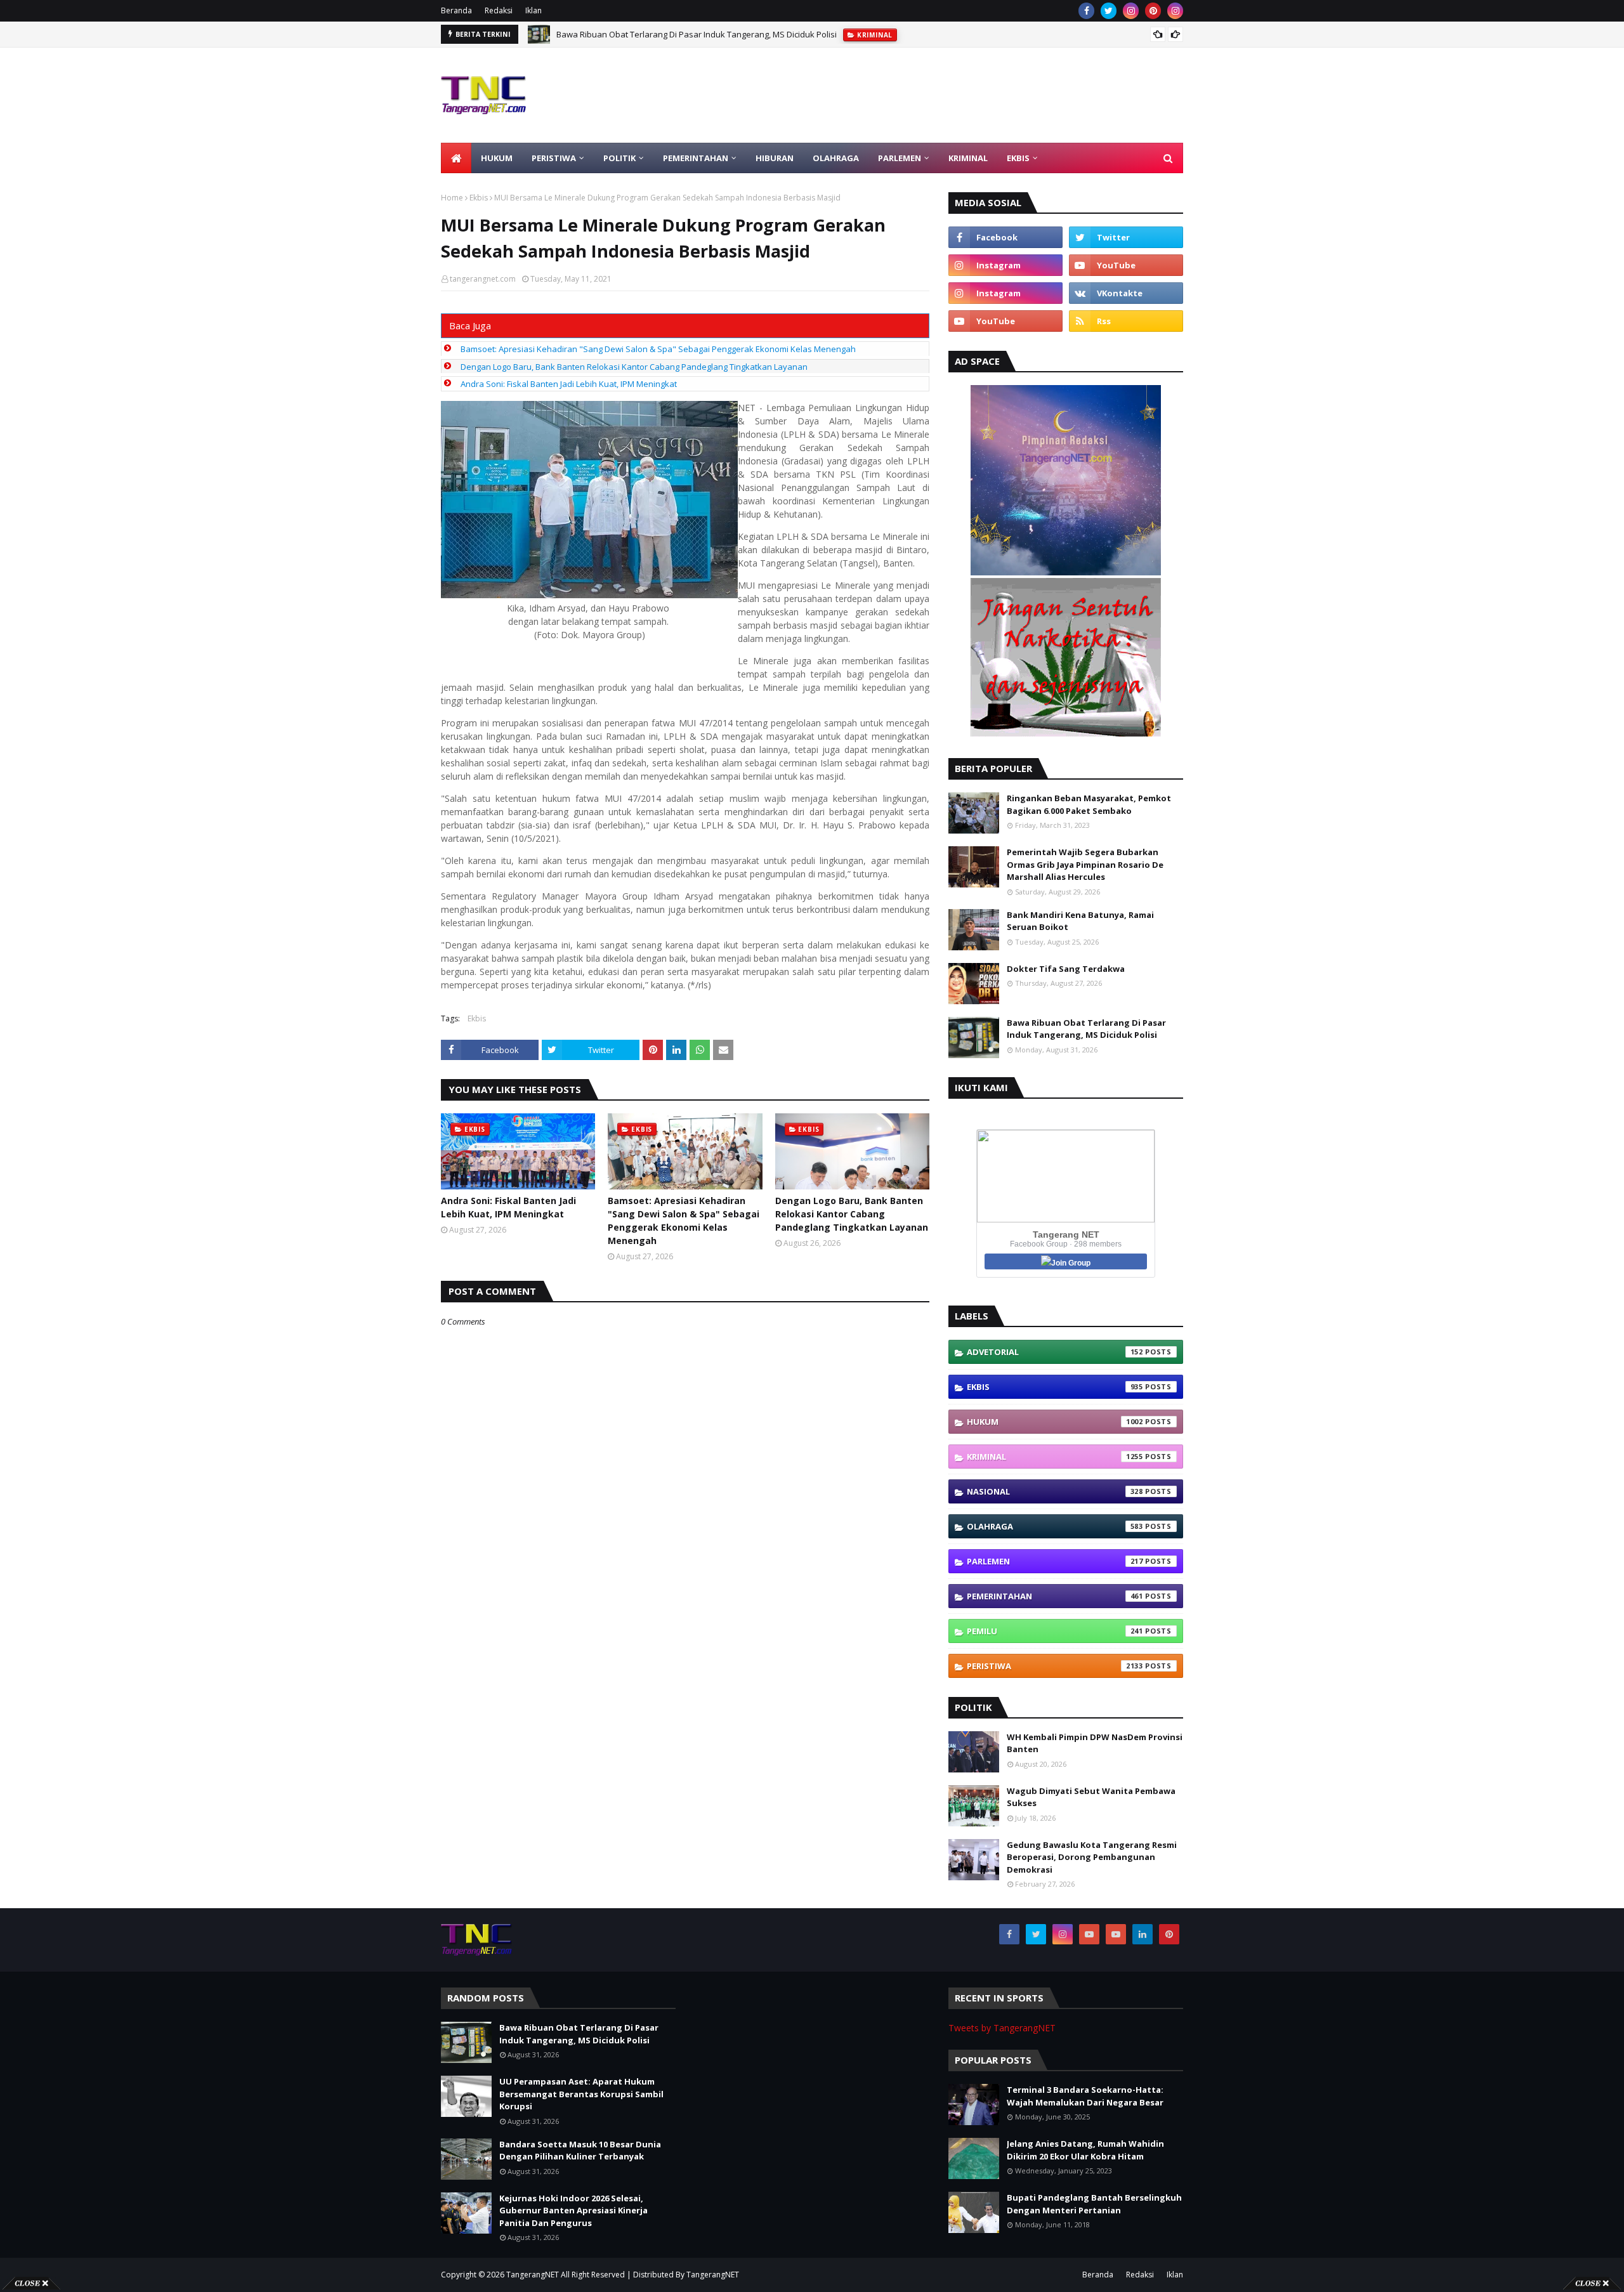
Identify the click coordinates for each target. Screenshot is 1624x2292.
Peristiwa (1055, 1666)
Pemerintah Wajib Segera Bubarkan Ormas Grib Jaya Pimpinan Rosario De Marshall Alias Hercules (1085, 864)
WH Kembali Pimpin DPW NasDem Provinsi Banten (1095, 1743)
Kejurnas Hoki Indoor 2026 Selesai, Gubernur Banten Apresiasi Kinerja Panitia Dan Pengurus (573, 2210)
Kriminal (1055, 1457)
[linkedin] (1143, 1934)
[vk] (1126, 293)
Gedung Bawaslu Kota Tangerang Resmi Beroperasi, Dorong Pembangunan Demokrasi (1092, 1857)
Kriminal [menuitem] (968, 158)
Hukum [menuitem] (497, 158)
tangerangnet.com (483, 279)
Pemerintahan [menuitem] (696, 158)
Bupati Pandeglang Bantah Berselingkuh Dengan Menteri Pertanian (1094, 2204)
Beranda (456, 10)
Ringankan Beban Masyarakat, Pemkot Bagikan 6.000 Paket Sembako (1089, 804)
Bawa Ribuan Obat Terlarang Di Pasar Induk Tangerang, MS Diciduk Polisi (1086, 1029)
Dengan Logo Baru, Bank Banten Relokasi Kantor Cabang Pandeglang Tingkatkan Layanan (634, 367)
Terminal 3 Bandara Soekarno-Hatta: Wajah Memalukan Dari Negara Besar (1085, 2096)
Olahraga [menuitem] (836, 158)
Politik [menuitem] (619, 158)
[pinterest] (1153, 11)
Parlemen (1055, 1561)
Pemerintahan (1055, 1596)
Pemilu (1055, 1631)
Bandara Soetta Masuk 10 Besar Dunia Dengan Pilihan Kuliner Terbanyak (580, 2151)
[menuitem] (456, 158)
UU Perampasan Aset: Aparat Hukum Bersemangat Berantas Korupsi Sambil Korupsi (718, 34)
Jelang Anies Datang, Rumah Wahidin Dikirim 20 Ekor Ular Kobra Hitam (1085, 2150)
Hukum (1055, 1422)
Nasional (1055, 1491)
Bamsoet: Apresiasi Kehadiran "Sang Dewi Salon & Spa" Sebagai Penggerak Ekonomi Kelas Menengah (658, 349)
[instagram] (1131, 11)
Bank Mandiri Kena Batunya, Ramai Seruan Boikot (1080, 921)
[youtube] (1126, 265)
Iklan (534, 10)
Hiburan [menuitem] (775, 158)
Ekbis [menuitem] (1018, 158)
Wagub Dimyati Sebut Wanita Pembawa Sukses (1091, 1797)
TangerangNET (533, 2275)
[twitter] (1109, 11)
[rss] (1126, 321)
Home (452, 198)
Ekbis (479, 198)
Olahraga (1055, 1526)
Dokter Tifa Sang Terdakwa (1066, 969)
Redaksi (499, 10)
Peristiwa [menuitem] (554, 158)
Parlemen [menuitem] (900, 158)
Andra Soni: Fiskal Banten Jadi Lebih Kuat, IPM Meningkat (569, 384)
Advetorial (1055, 1352)
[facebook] (1086, 11)
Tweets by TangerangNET (1002, 2028)
